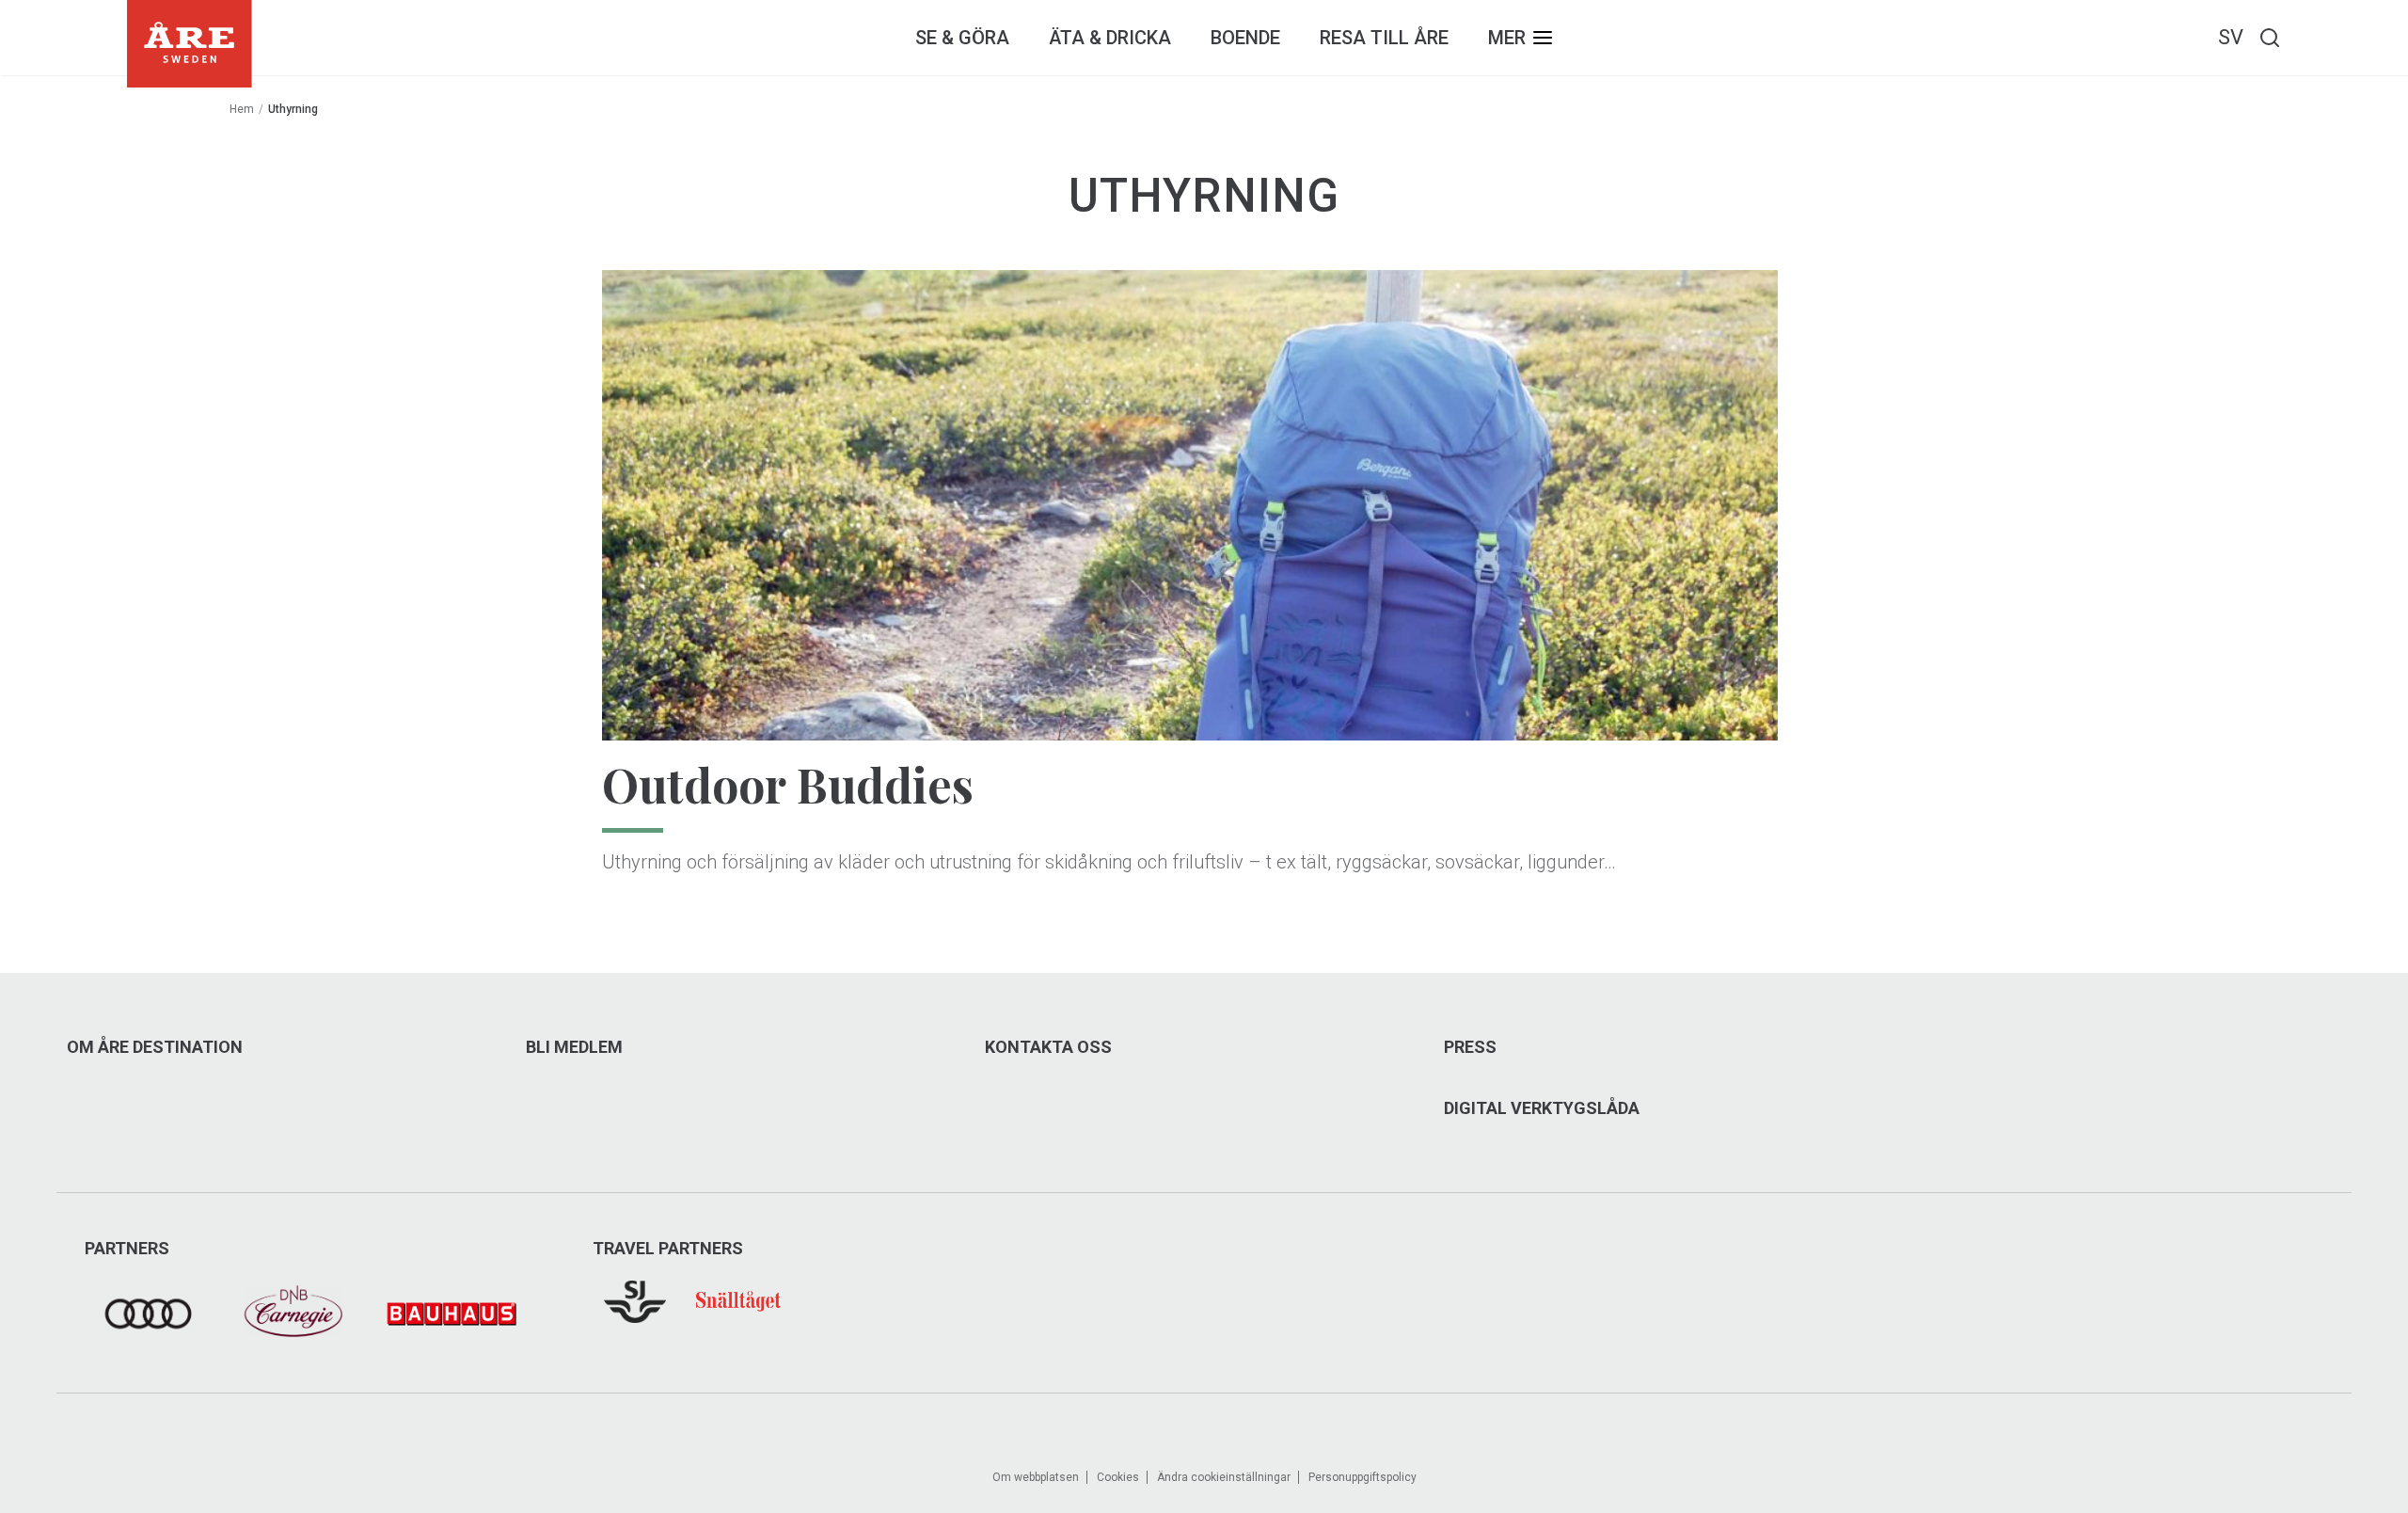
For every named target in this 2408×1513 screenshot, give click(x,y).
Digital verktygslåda (1542, 1108)
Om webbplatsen (1036, 1477)
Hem (242, 109)
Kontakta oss (1048, 1047)
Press (1470, 1047)
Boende (1245, 38)
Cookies (1118, 1477)
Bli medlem (574, 1047)
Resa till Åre (1384, 38)
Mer (1507, 38)
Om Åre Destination (155, 1047)
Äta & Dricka (1110, 38)
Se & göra (962, 38)
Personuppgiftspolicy (1362, 1477)
